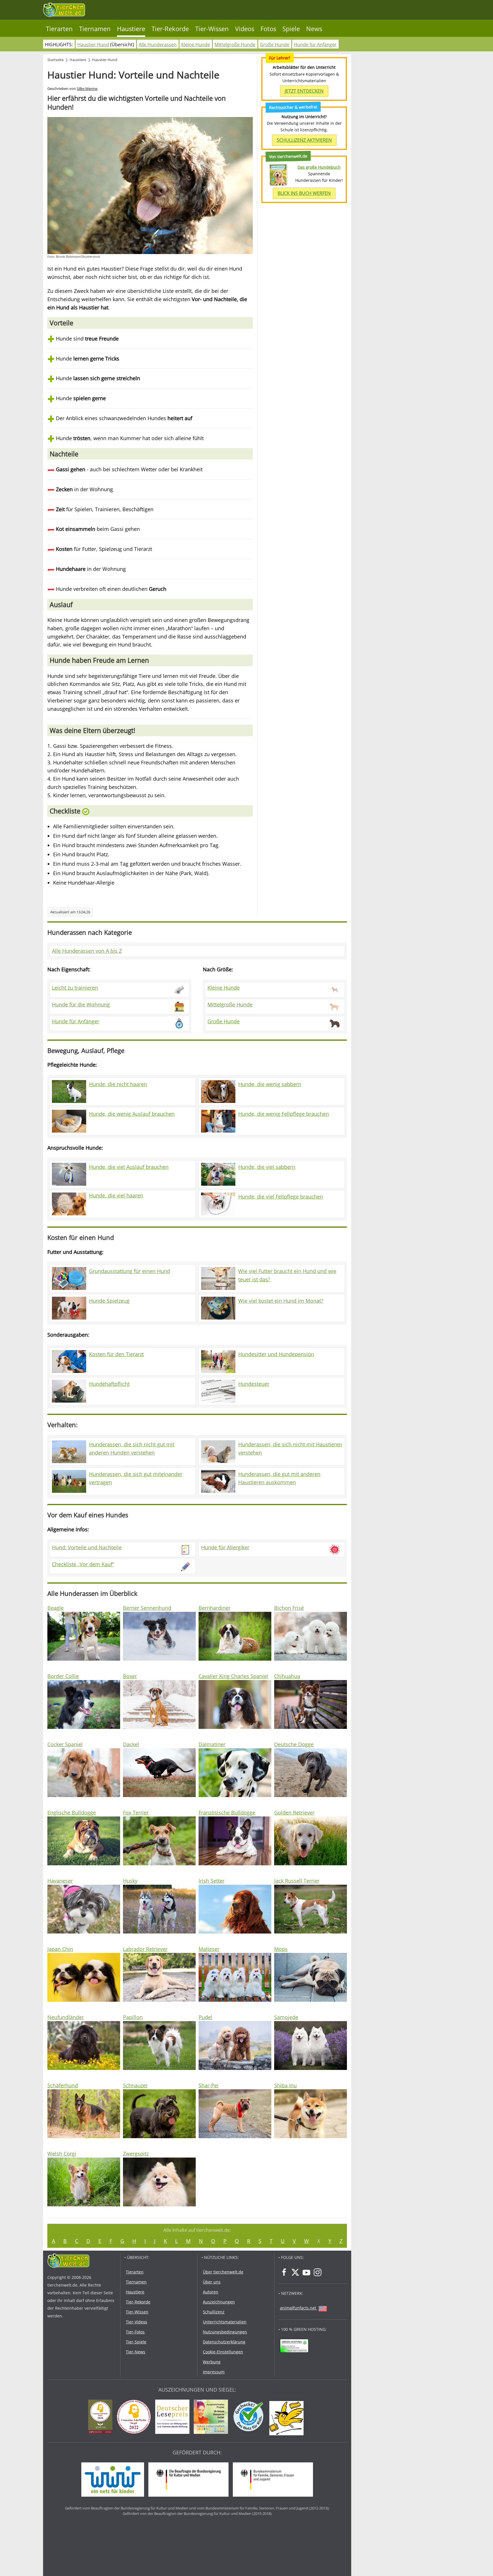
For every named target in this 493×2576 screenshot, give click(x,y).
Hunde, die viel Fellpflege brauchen (281, 1197)
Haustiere (131, 29)
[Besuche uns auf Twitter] (295, 2272)
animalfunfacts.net (298, 2308)
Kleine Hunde (196, 45)
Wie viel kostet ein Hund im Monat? (281, 1301)
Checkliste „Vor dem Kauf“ (83, 1564)
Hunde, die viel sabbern (267, 1167)
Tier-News (136, 2352)
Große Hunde (275, 45)
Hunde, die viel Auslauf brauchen (129, 1167)
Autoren (211, 2292)
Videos (245, 29)
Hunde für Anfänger (315, 45)
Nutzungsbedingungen (225, 2332)
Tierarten (59, 29)
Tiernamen (95, 29)
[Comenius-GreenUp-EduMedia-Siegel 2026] (102, 2418)
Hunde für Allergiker (225, 1547)
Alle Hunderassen (158, 45)
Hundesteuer (254, 1384)
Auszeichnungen (219, 2302)
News (314, 29)
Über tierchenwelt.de (223, 2272)
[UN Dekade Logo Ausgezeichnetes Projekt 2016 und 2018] (212, 2418)
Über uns (212, 2282)
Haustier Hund (93, 45)
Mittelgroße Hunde (235, 45)
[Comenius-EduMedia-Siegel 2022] (135, 2418)
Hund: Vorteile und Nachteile (87, 1547)
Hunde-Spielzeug (109, 1301)
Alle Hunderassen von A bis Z (87, 951)
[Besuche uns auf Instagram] (318, 2272)
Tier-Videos (137, 2322)
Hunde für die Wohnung (81, 1004)
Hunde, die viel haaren (116, 1195)
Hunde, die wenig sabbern (270, 1084)
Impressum (214, 2372)
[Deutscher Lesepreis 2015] (174, 2418)
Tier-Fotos (135, 2332)
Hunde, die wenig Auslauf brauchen (132, 1114)
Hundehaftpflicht (109, 1384)
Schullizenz (214, 2312)
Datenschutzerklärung (224, 2342)
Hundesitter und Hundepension (276, 1354)
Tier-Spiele (136, 2342)
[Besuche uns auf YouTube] (306, 2272)
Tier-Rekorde (170, 29)
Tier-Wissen (212, 29)
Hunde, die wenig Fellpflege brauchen (284, 1114)
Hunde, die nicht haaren (118, 1084)
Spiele (291, 29)
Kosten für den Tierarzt (116, 1354)
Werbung (212, 2362)
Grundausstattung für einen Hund (130, 1271)
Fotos (268, 29)
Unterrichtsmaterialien (225, 2322)
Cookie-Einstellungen (223, 2352)
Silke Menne (87, 89)
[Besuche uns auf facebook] (284, 2272)
